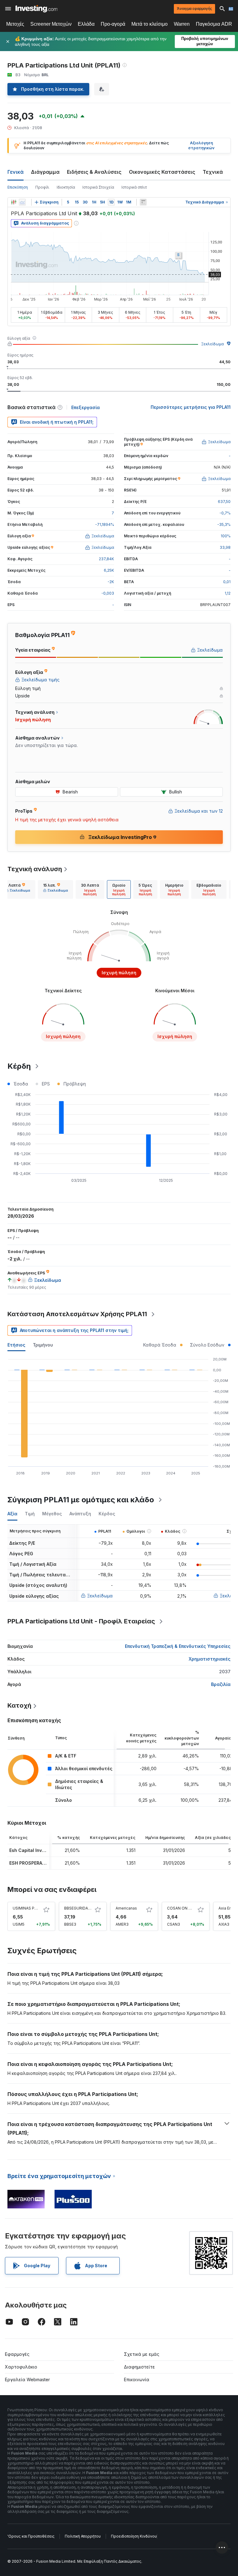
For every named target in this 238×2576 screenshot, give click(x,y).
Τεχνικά (213, 172)
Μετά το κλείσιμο (150, 24)
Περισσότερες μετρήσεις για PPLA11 (191, 407)
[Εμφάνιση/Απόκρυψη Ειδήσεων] (143, 202)
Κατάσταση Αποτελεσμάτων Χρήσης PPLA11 (77, 1314)
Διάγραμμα (45, 172)
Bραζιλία (221, 1684)
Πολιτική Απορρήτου (83, 2536)
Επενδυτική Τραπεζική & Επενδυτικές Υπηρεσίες (178, 1646)
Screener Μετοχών (51, 24)
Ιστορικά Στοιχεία (98, 187)
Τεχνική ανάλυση (35, 869)
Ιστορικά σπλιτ (134, 187)
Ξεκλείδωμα (212, 344)
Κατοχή (19, 1705)
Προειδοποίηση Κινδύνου (134, 2536)
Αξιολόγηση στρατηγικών (201, 146)
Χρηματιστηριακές (210, 1659)
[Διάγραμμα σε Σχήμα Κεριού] (14, 202)
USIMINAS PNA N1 (29, 1908)
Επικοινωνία (137, 2380)
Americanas (126, 1908)
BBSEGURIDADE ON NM (86, 1908)
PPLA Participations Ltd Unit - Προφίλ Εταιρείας (81, 1621)
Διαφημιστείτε (139, 2367)
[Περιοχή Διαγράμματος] (22, 202)
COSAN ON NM (181, 1908)
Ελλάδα (86, 24)
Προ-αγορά (113, 24)
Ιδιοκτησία (66, 187)
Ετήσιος (16, 1345)
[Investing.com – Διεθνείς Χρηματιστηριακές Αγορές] (36, 9)
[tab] (18, 889)
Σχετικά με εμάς (142, 2354)
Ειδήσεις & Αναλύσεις (94, 172)
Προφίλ (42, 187)
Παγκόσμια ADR (214, 24)
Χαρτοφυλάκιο (21, 2367)
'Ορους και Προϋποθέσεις (31, 2536)
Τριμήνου (43, 1345)
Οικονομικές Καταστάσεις (162, 172)
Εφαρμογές (17, 2354)
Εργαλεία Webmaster (27, 2380)
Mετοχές (15, 24)
